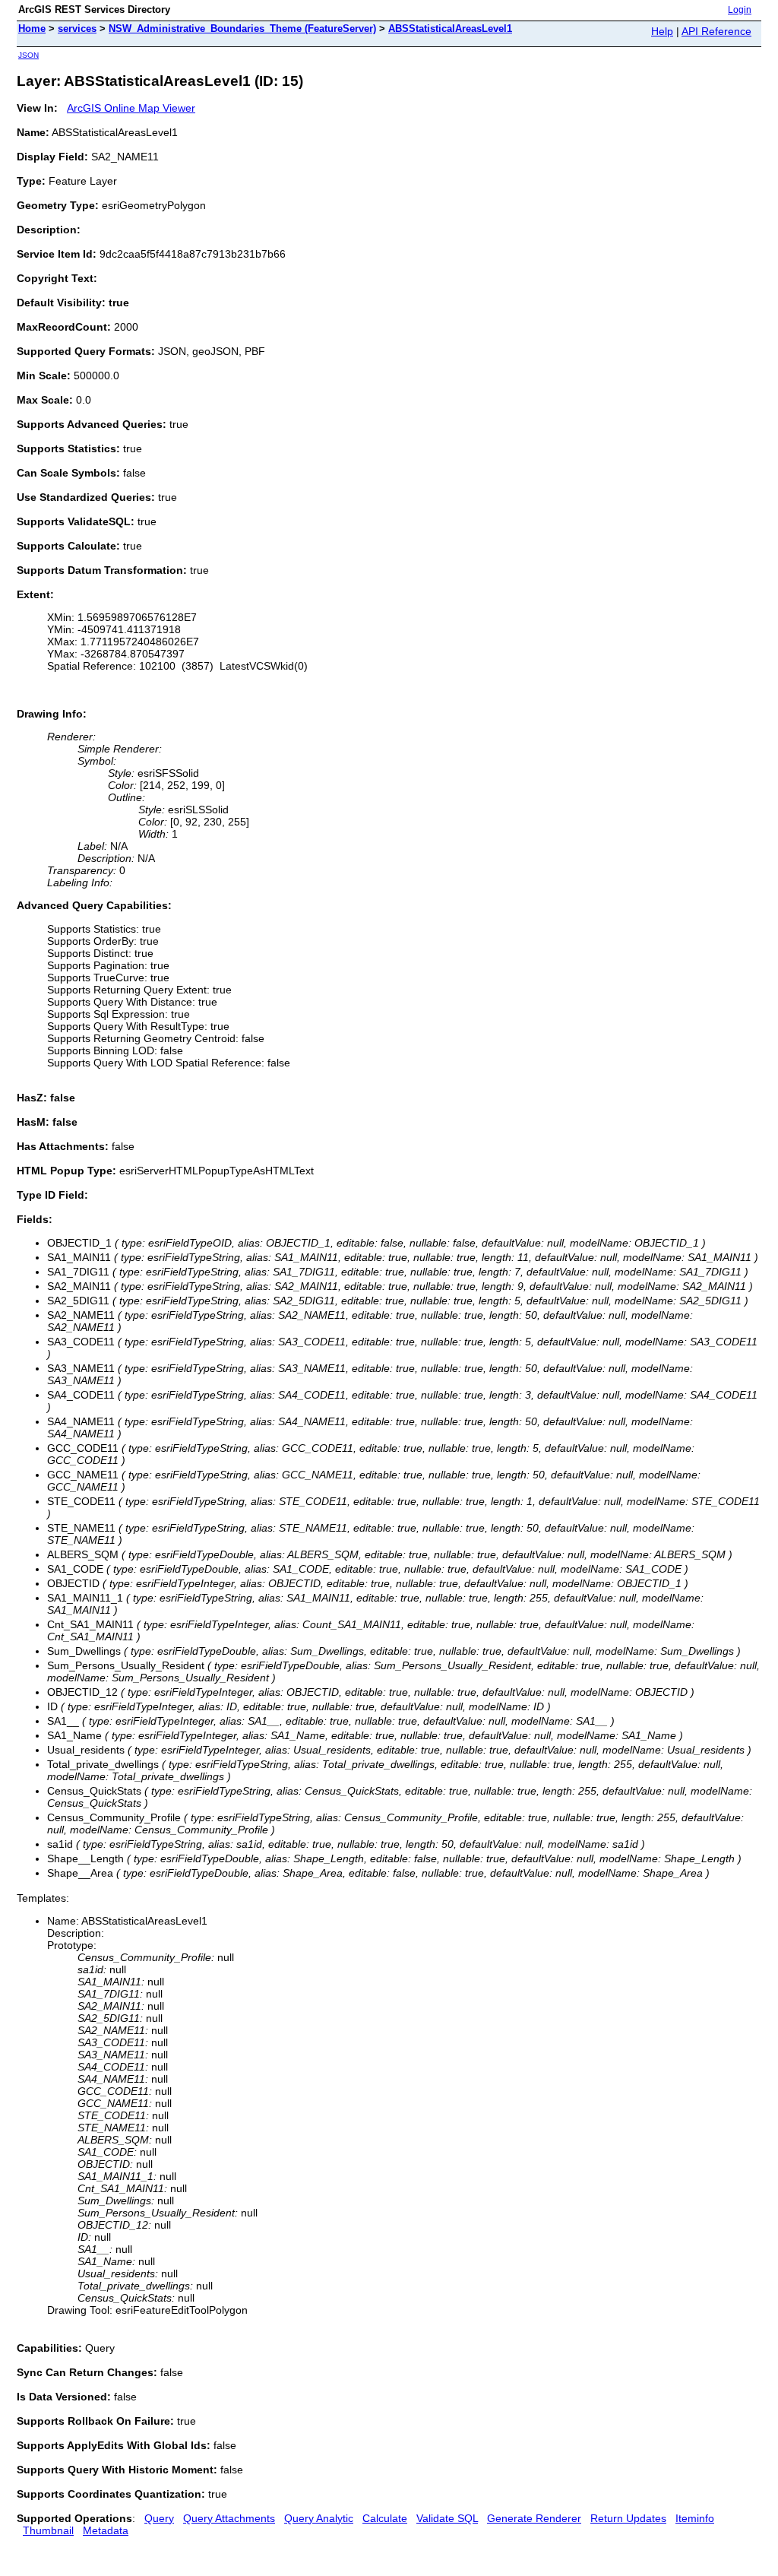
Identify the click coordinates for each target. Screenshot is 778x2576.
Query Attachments (229, 2518)
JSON (28, 55)
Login (740, 10)
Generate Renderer (534, 2518)
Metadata (106, 2530)
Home (32, 29)
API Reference (716, 31)
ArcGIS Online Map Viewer (131, 108)
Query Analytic (319, 2518)
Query (159, 2518)
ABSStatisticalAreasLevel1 (450, 29)
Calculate (385, 2518)
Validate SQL (447, 2518)
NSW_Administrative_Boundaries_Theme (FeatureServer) (242, 29)
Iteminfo (695, 2518)
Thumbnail (48, 2530)
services (77, 29)
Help (662, 31)
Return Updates (628, 2518)
